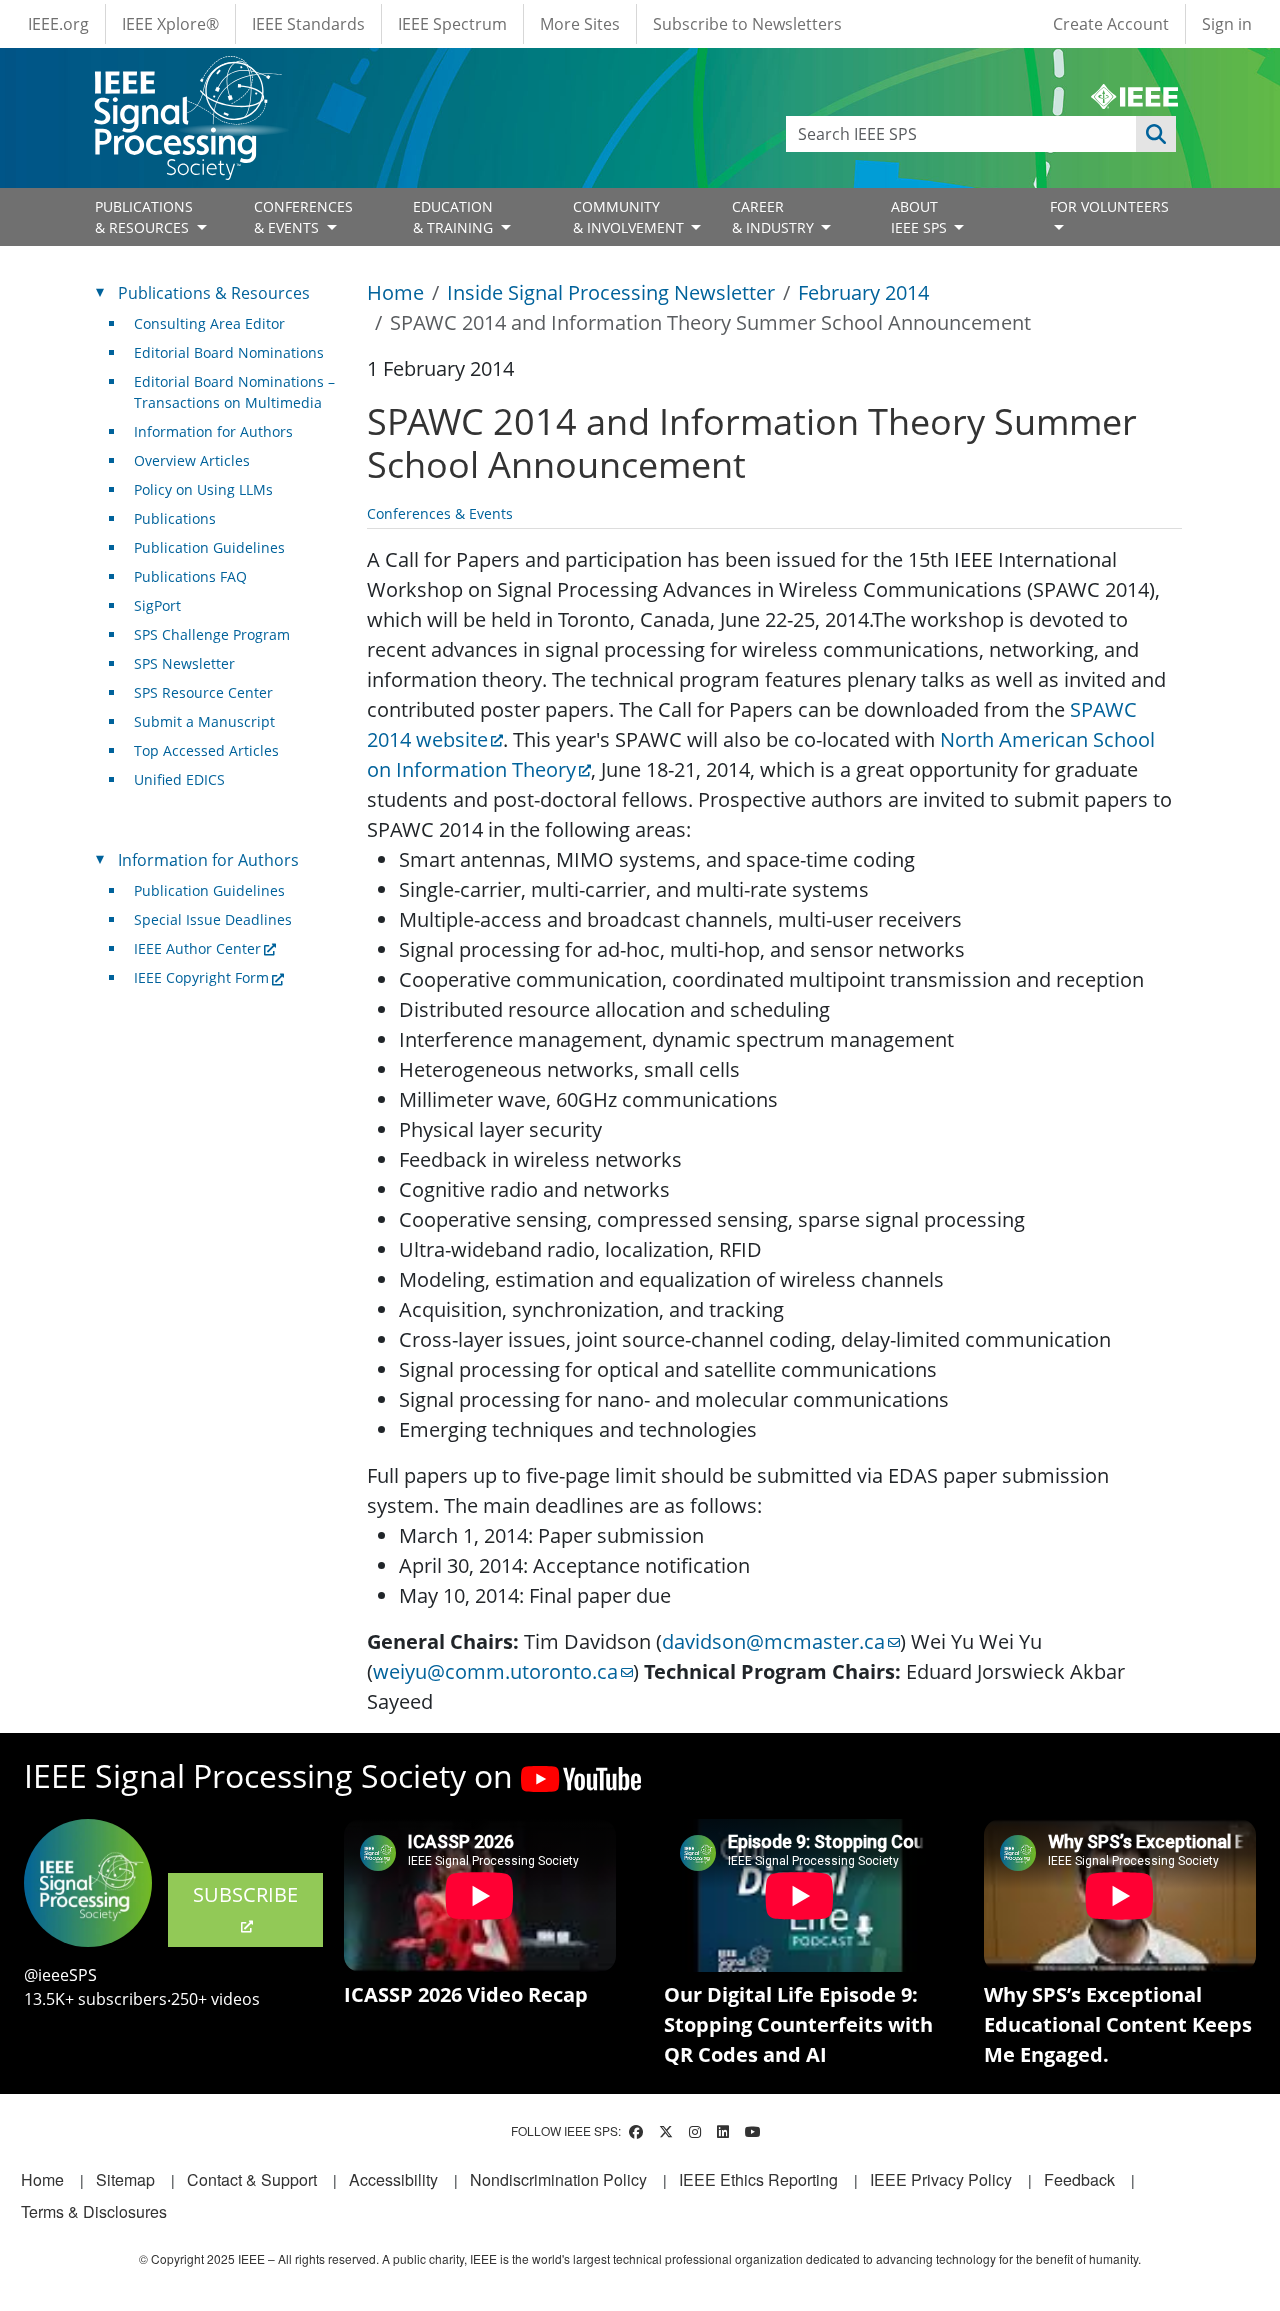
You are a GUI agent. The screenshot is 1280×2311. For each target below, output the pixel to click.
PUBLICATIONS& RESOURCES (144, 217)
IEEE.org (58, 24)
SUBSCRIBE (245, 1894)
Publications (175, 518)
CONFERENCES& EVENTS (303, 217)
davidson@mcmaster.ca (773, 1641)
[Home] (186, 74)
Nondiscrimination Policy (558, 2179)
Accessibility (393, 2179)
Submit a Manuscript (204, 721)
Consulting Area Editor (209, 323)
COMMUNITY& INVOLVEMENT (630, 217)
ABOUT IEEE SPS (921, 217)
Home (395, 292)
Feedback (1079, 2179)
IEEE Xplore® (170, 24)
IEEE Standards (308, 24)
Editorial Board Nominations (229, 352)
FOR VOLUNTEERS (1109, 206)
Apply (1156, 134)
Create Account (1111, 24)
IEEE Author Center (197, 948)
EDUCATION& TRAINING (455, 217)
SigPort (157, 605)
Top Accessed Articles (206, 750)
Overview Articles (192, 460)
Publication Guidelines (209, 547)
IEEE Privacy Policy (941, 2179)
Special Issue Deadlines (213, 919)
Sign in (1227, 24)
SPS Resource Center (203, 692)
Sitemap (125, 2179)
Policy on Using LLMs (203, 489)
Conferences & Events (440, 513)
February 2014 (863, 292)
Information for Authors (213, 431)
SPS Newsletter (184, 663)
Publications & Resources (214, 293)
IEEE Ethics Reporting (758, 2179)
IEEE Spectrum (452, 24)
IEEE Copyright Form (201, 977)
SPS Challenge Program (212, 634)
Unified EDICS (179, 779)
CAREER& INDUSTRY (775, 217)
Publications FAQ (190, 576)
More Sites (580, 24)
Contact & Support (252, 2179)
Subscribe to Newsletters (747, 24)
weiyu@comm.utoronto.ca (495, 1671)
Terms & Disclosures (94, 2211)
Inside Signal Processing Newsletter (611, 292)
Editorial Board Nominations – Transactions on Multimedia (234, 392)
